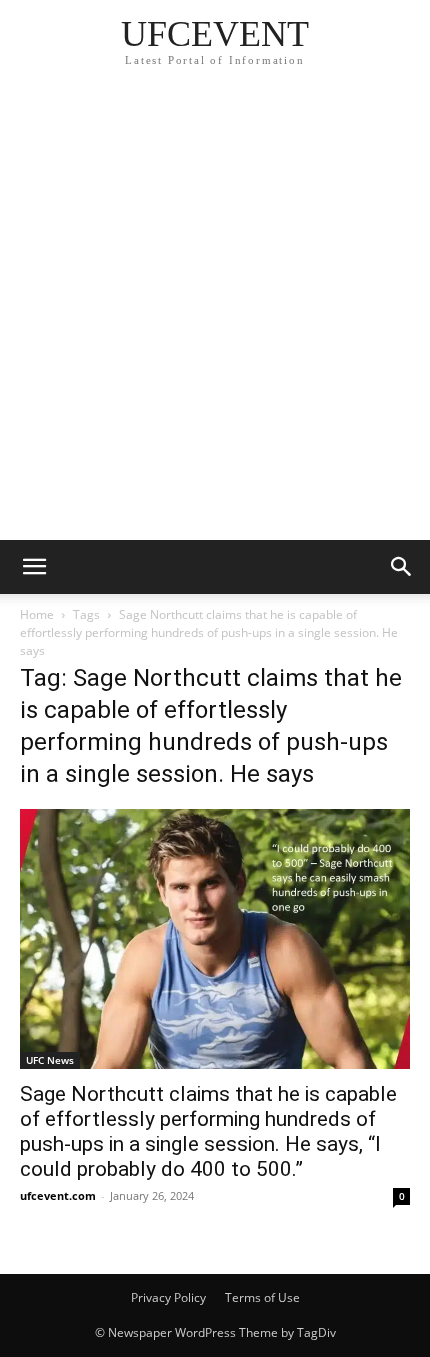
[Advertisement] (215, 315)
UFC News (50, 1060)
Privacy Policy (168, 1297)
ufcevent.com (58, 1195)
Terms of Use (262, 1297)
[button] (34, 567)
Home (37, 614)
